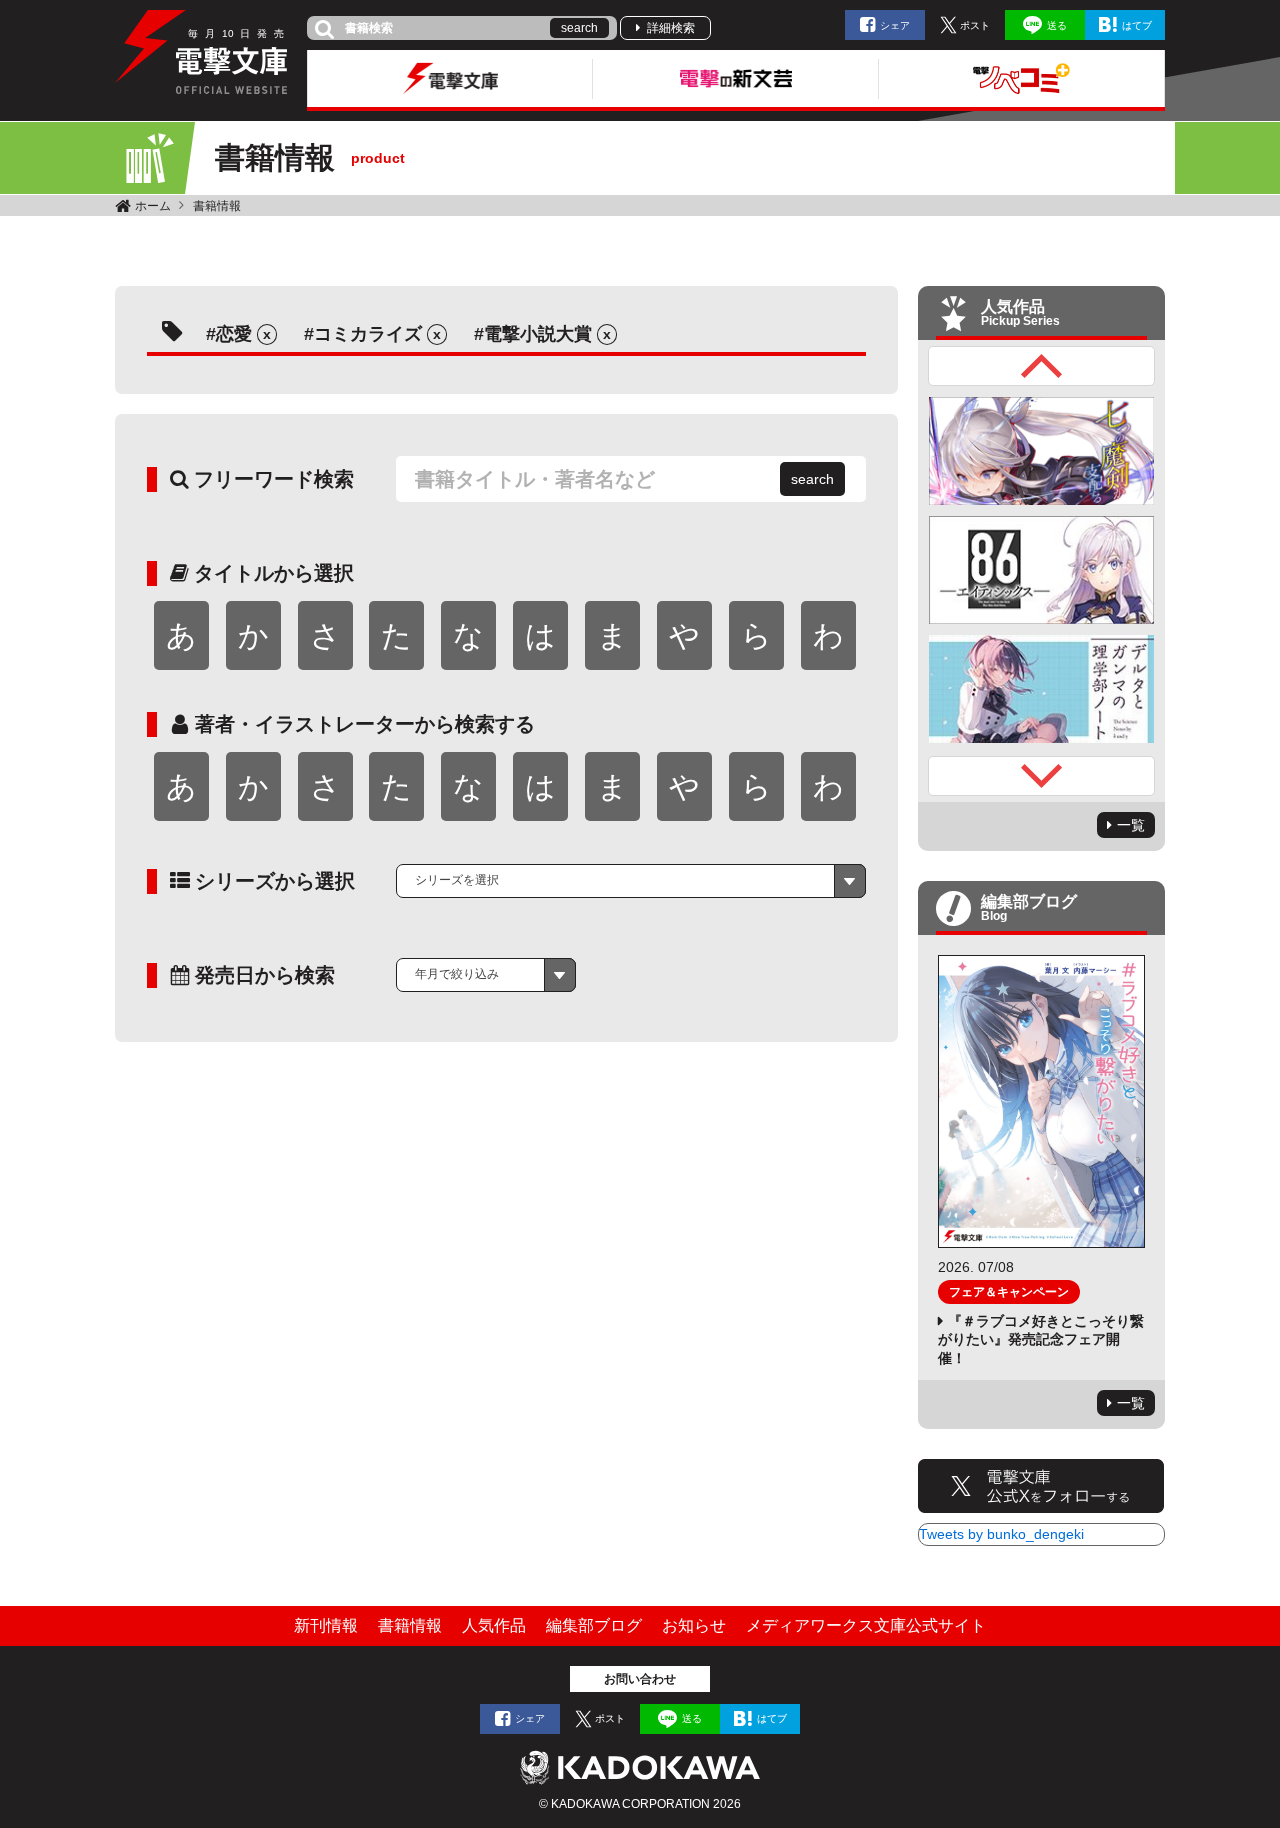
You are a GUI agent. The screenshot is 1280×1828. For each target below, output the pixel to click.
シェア (895, 25)
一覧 (1131, 825)
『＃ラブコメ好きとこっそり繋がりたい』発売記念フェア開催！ (1041, 1339)
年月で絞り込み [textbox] (457, 974)
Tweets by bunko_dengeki (1001, 1534)
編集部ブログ (594, 1625)
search (579, 28)
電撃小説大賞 (538, 334)
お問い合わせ (640, 1679)
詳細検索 (671, 28)
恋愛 (234, 334)
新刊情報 (326, 1625)
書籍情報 (217, 206)
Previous (1042, 366)
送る (1057, 25)
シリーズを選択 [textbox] (457, 880)
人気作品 (494, 1625)
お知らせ (694, 1625)
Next (1042, 776)
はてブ (1137, 25)
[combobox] (631, 881)
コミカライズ (368, 334)
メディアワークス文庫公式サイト (866, 1625)
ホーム (153, 206)
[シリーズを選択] (631, 881)
